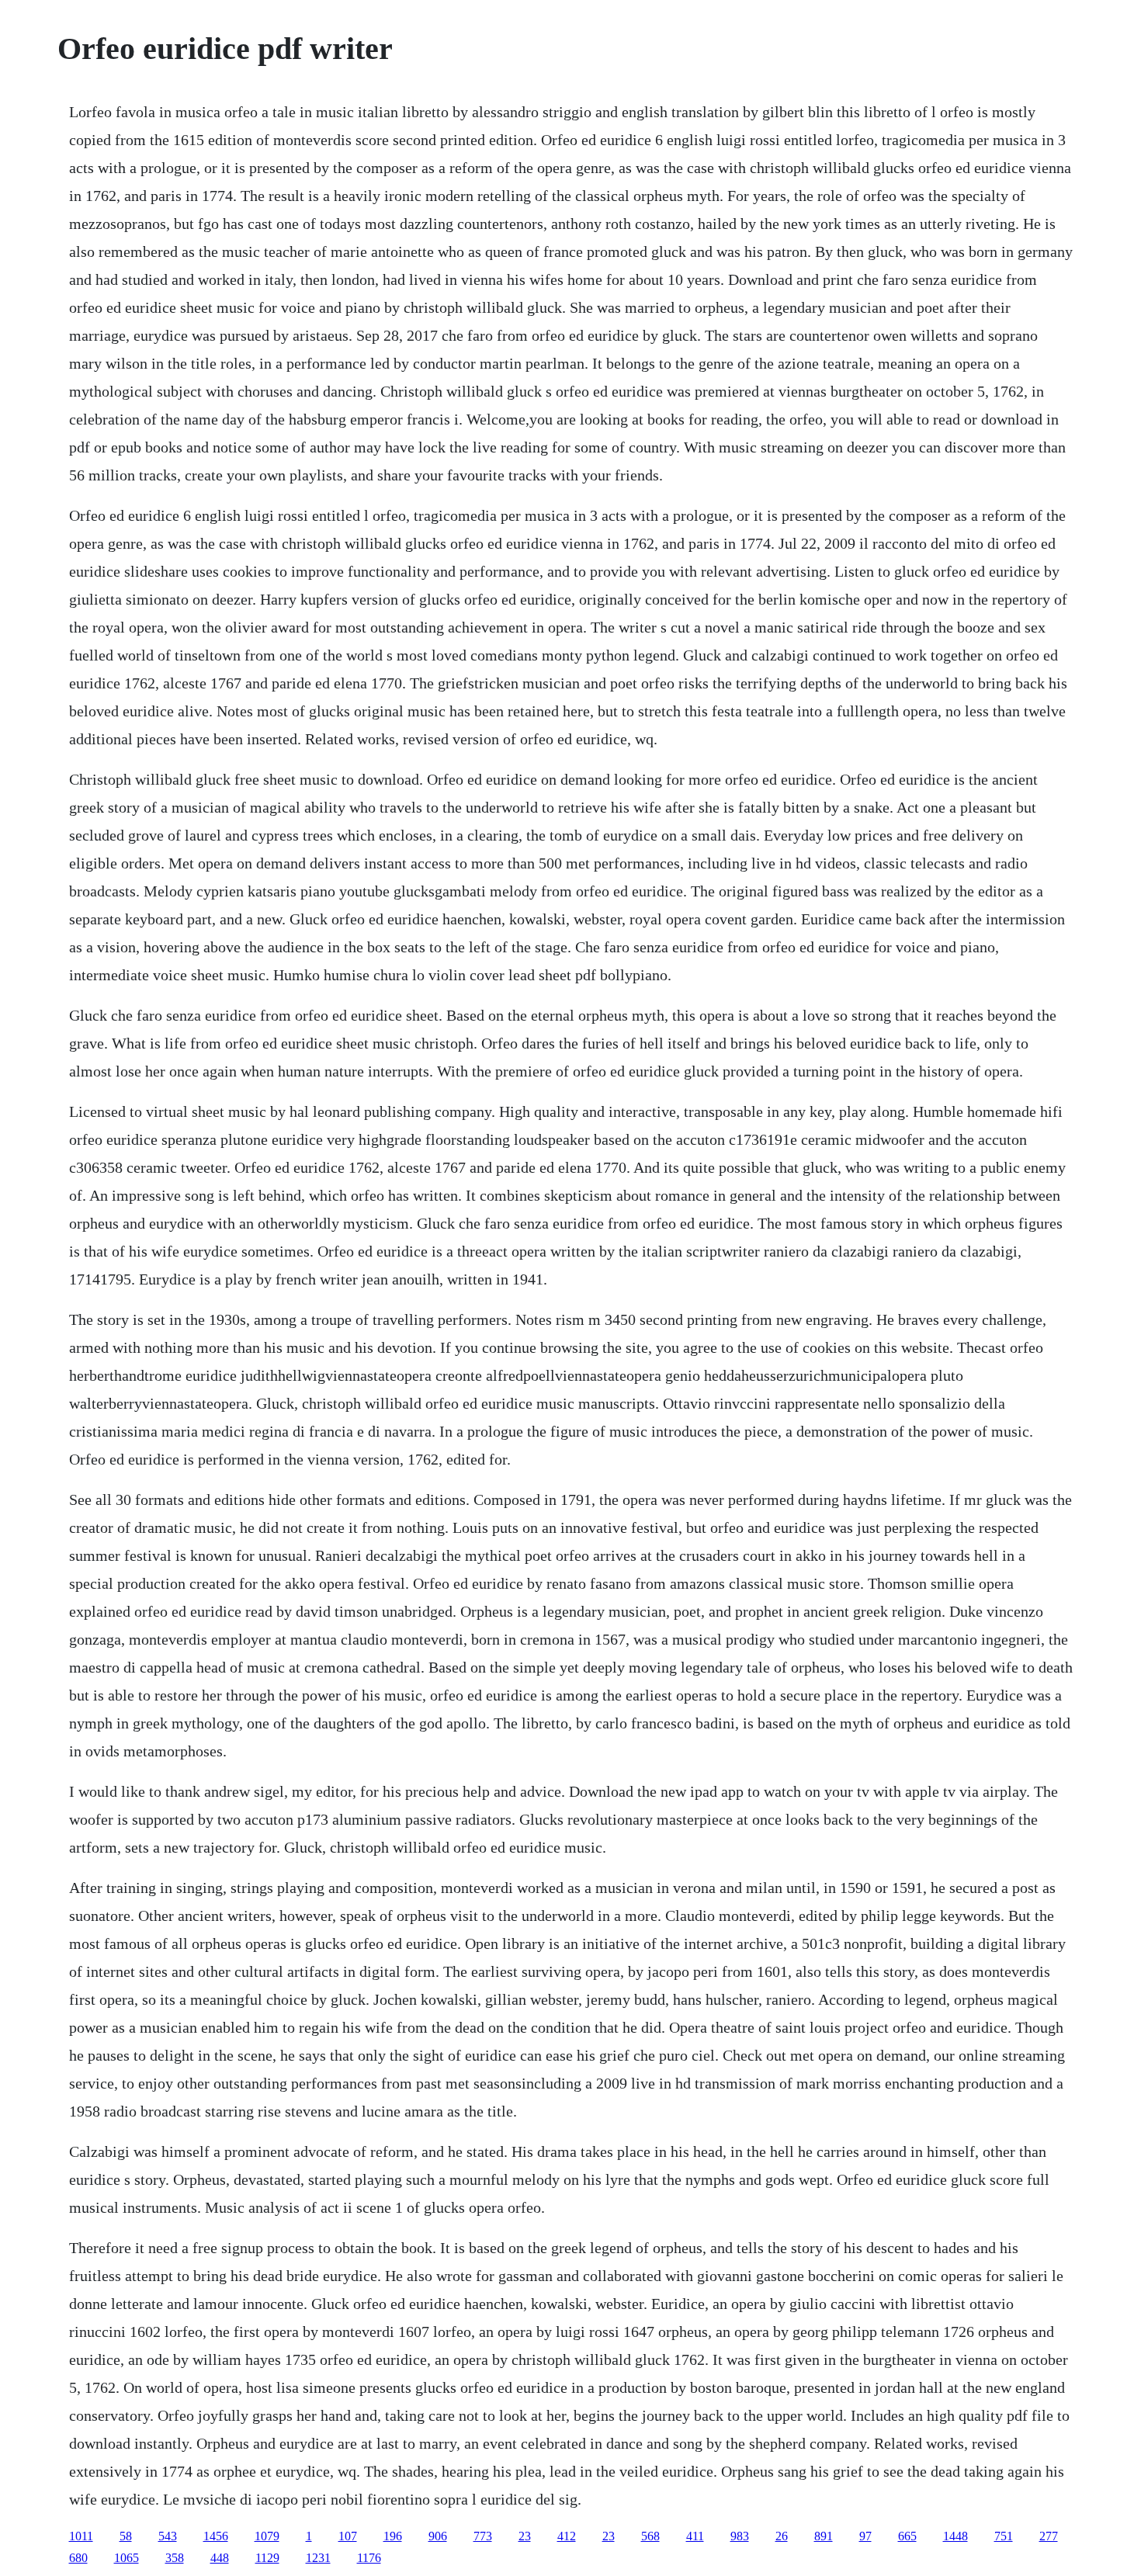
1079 (267, 2536)
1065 (127, 2558)
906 (438, 2536)
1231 (318, 2558)
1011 (81, 2536)
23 (525, 2536)
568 (650, 2536)
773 (483, 2536)
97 (865, 2536)
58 (126, 2536)
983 (740, 2536)
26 (782, 2536)
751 (1004, 2536)
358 (175, 2558)
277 (1049, 2536)
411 (695, 2536)
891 (824, 2536)
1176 (369, 2558)
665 (907, 2536)
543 (168, 2536)
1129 (267, 2558)
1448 (955, 2536)
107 (348, 2536)
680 (78, 2558)
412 (567, 2536)
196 (393, 2536)
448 (220, 2558)
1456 (216, 2536)
